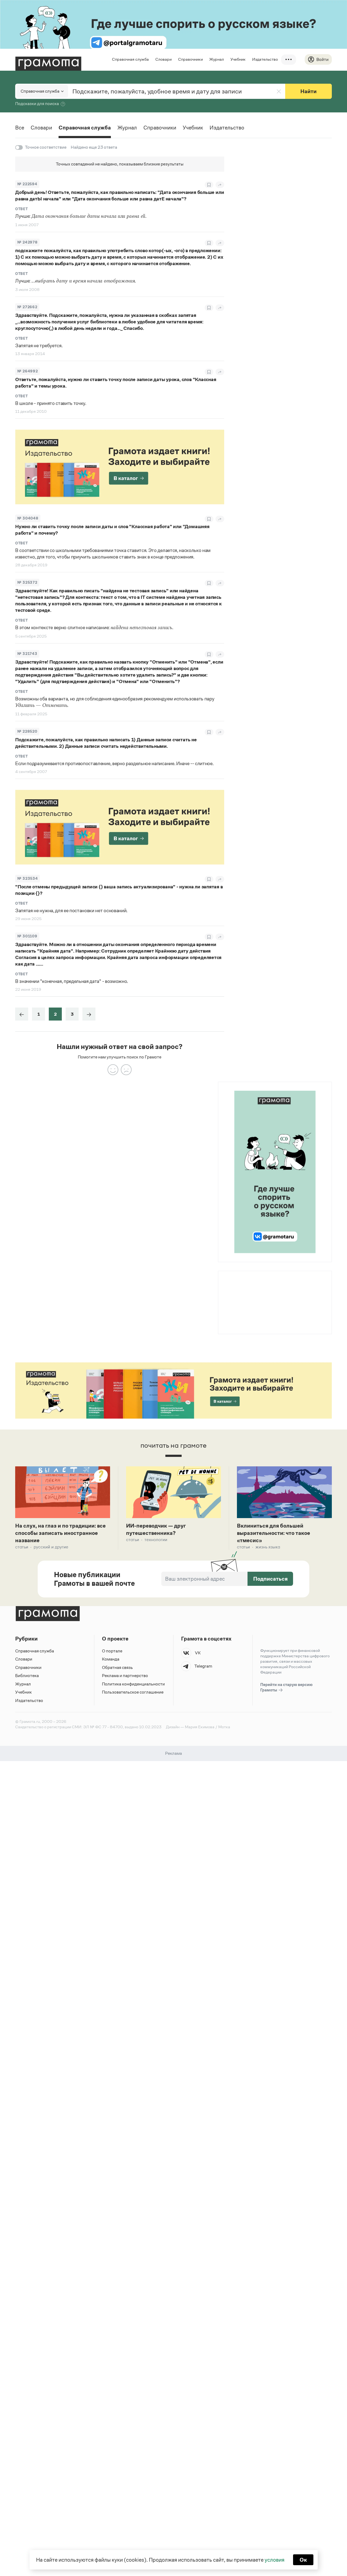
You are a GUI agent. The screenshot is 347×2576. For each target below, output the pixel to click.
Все (20, 128)
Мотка (224, 1727)
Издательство (265, 59)
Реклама (251, 1285)
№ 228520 (27, 731)
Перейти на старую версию (286, 1687)
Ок (303, 2560)
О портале (112, 1651)
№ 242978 (27, 242)
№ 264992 (28, 371)
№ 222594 (27, 184)
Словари (163, 59)
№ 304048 (28, 518)
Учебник (238, 59)
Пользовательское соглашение (133, 1692)
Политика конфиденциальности (133, 1684)
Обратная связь (117, 1667)
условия (274, 2560)
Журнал (217, 59)
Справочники (190, 59)
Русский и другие (51, 1547)
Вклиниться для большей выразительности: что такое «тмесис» (274, 1533)
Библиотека (27, 1676)
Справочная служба (130, 59)
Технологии (156, 1540)
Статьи (22, 1547)
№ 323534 (28, 878)
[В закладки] (209, 185)
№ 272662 (27, 307)
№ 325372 (27, 582)
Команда (111, 1659)
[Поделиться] (220, 185)
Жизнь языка (268, 1547)
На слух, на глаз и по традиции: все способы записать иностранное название (60, 1533)
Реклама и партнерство (125, 1676)
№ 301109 (27, 936)
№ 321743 (27, 654)
